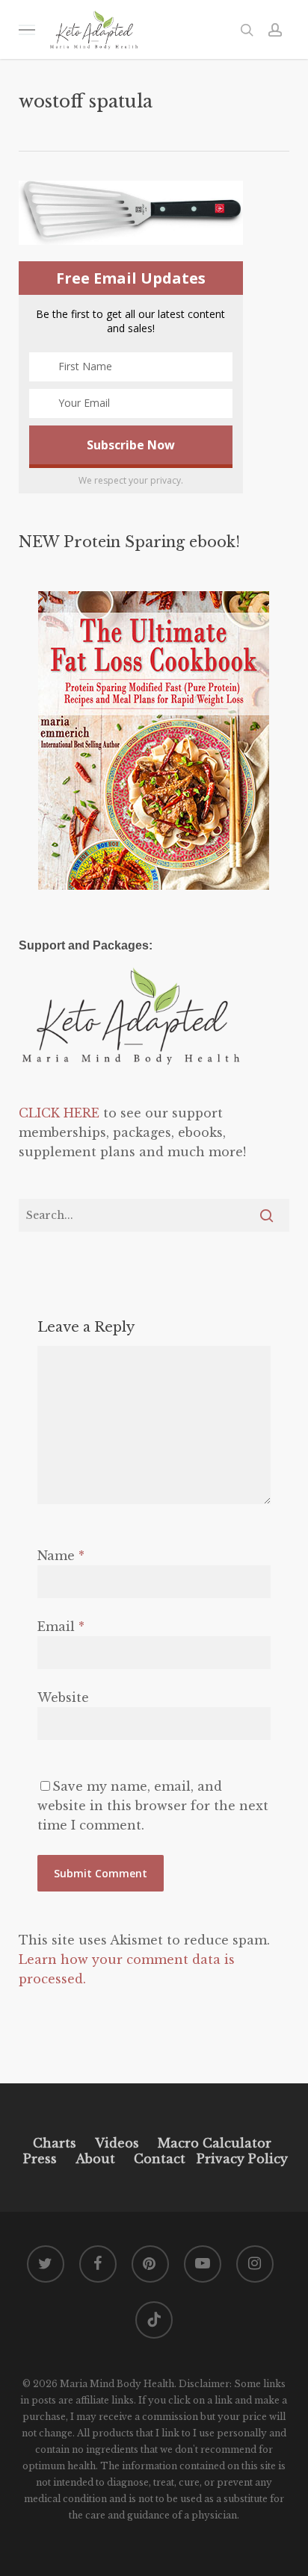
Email (61, 1627)
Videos (117, 2143)
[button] (27, 29)
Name (61, 1556)
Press (40, 2159)
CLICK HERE (59, 1113)
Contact (160, 2159)
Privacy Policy (240, 2159)
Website (63, 1697)
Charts (55, 2143)
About (95, 2159)
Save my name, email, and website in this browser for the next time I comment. (153, 1806)
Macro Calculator (215, 2143)
